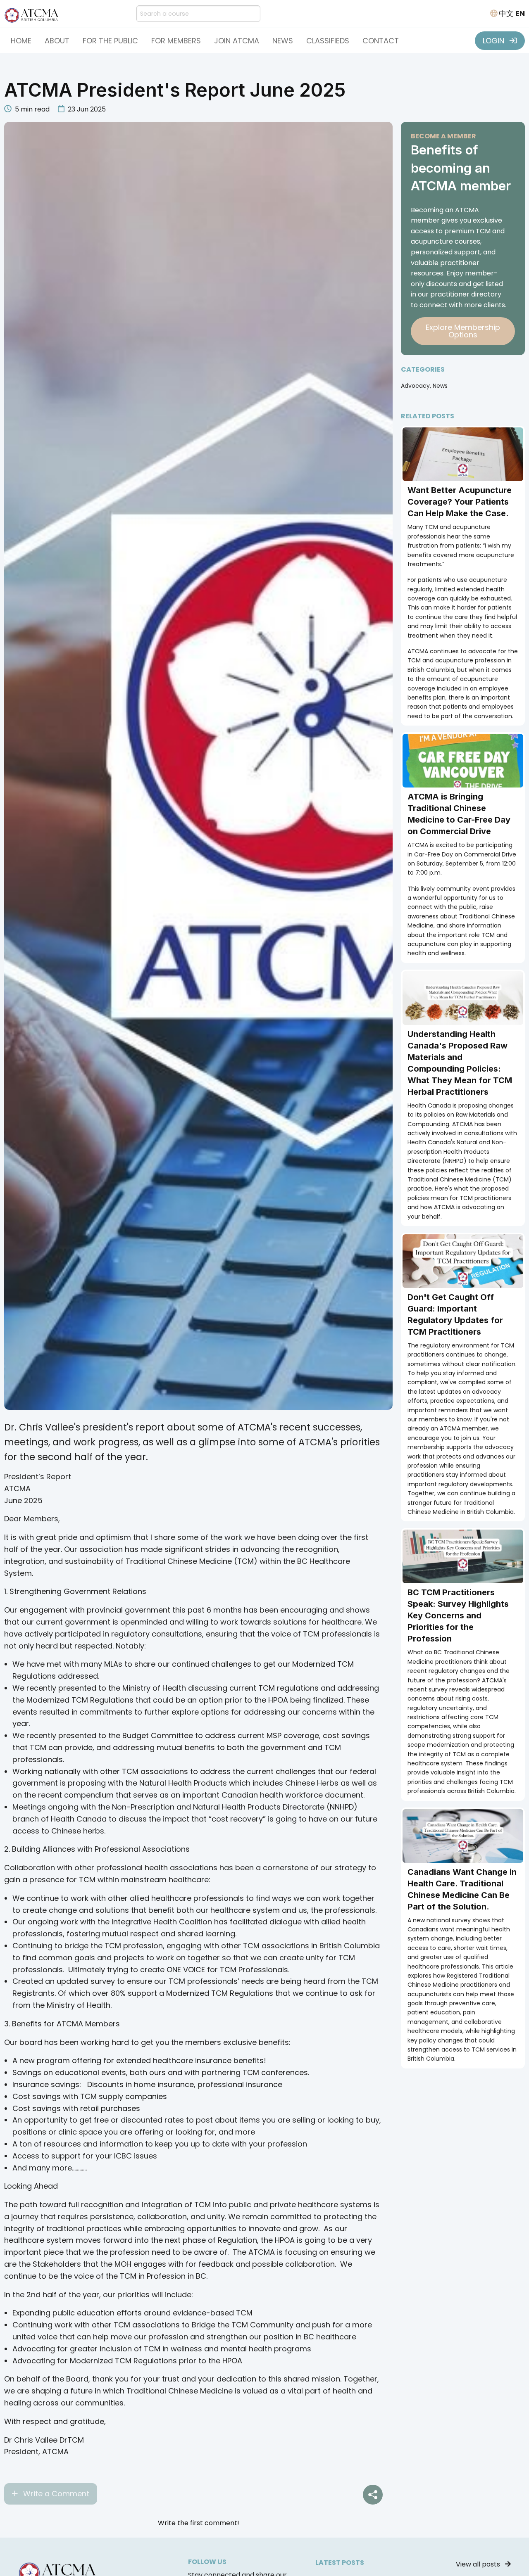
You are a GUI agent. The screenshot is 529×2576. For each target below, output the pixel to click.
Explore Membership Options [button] (463, 331)
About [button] (57, 41)
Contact (381, 41)
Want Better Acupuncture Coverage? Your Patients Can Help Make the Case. (460, 502)
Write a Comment (55, 2494)
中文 (506, 13)
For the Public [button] (110, 41)
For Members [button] (176, 41)
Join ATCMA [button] (237, 41)
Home (21, 41)
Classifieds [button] (328, 41)
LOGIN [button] (494, 41)
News (283, 41)
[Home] (33, 13)
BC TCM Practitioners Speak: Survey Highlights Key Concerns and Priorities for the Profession (458, 1615)
